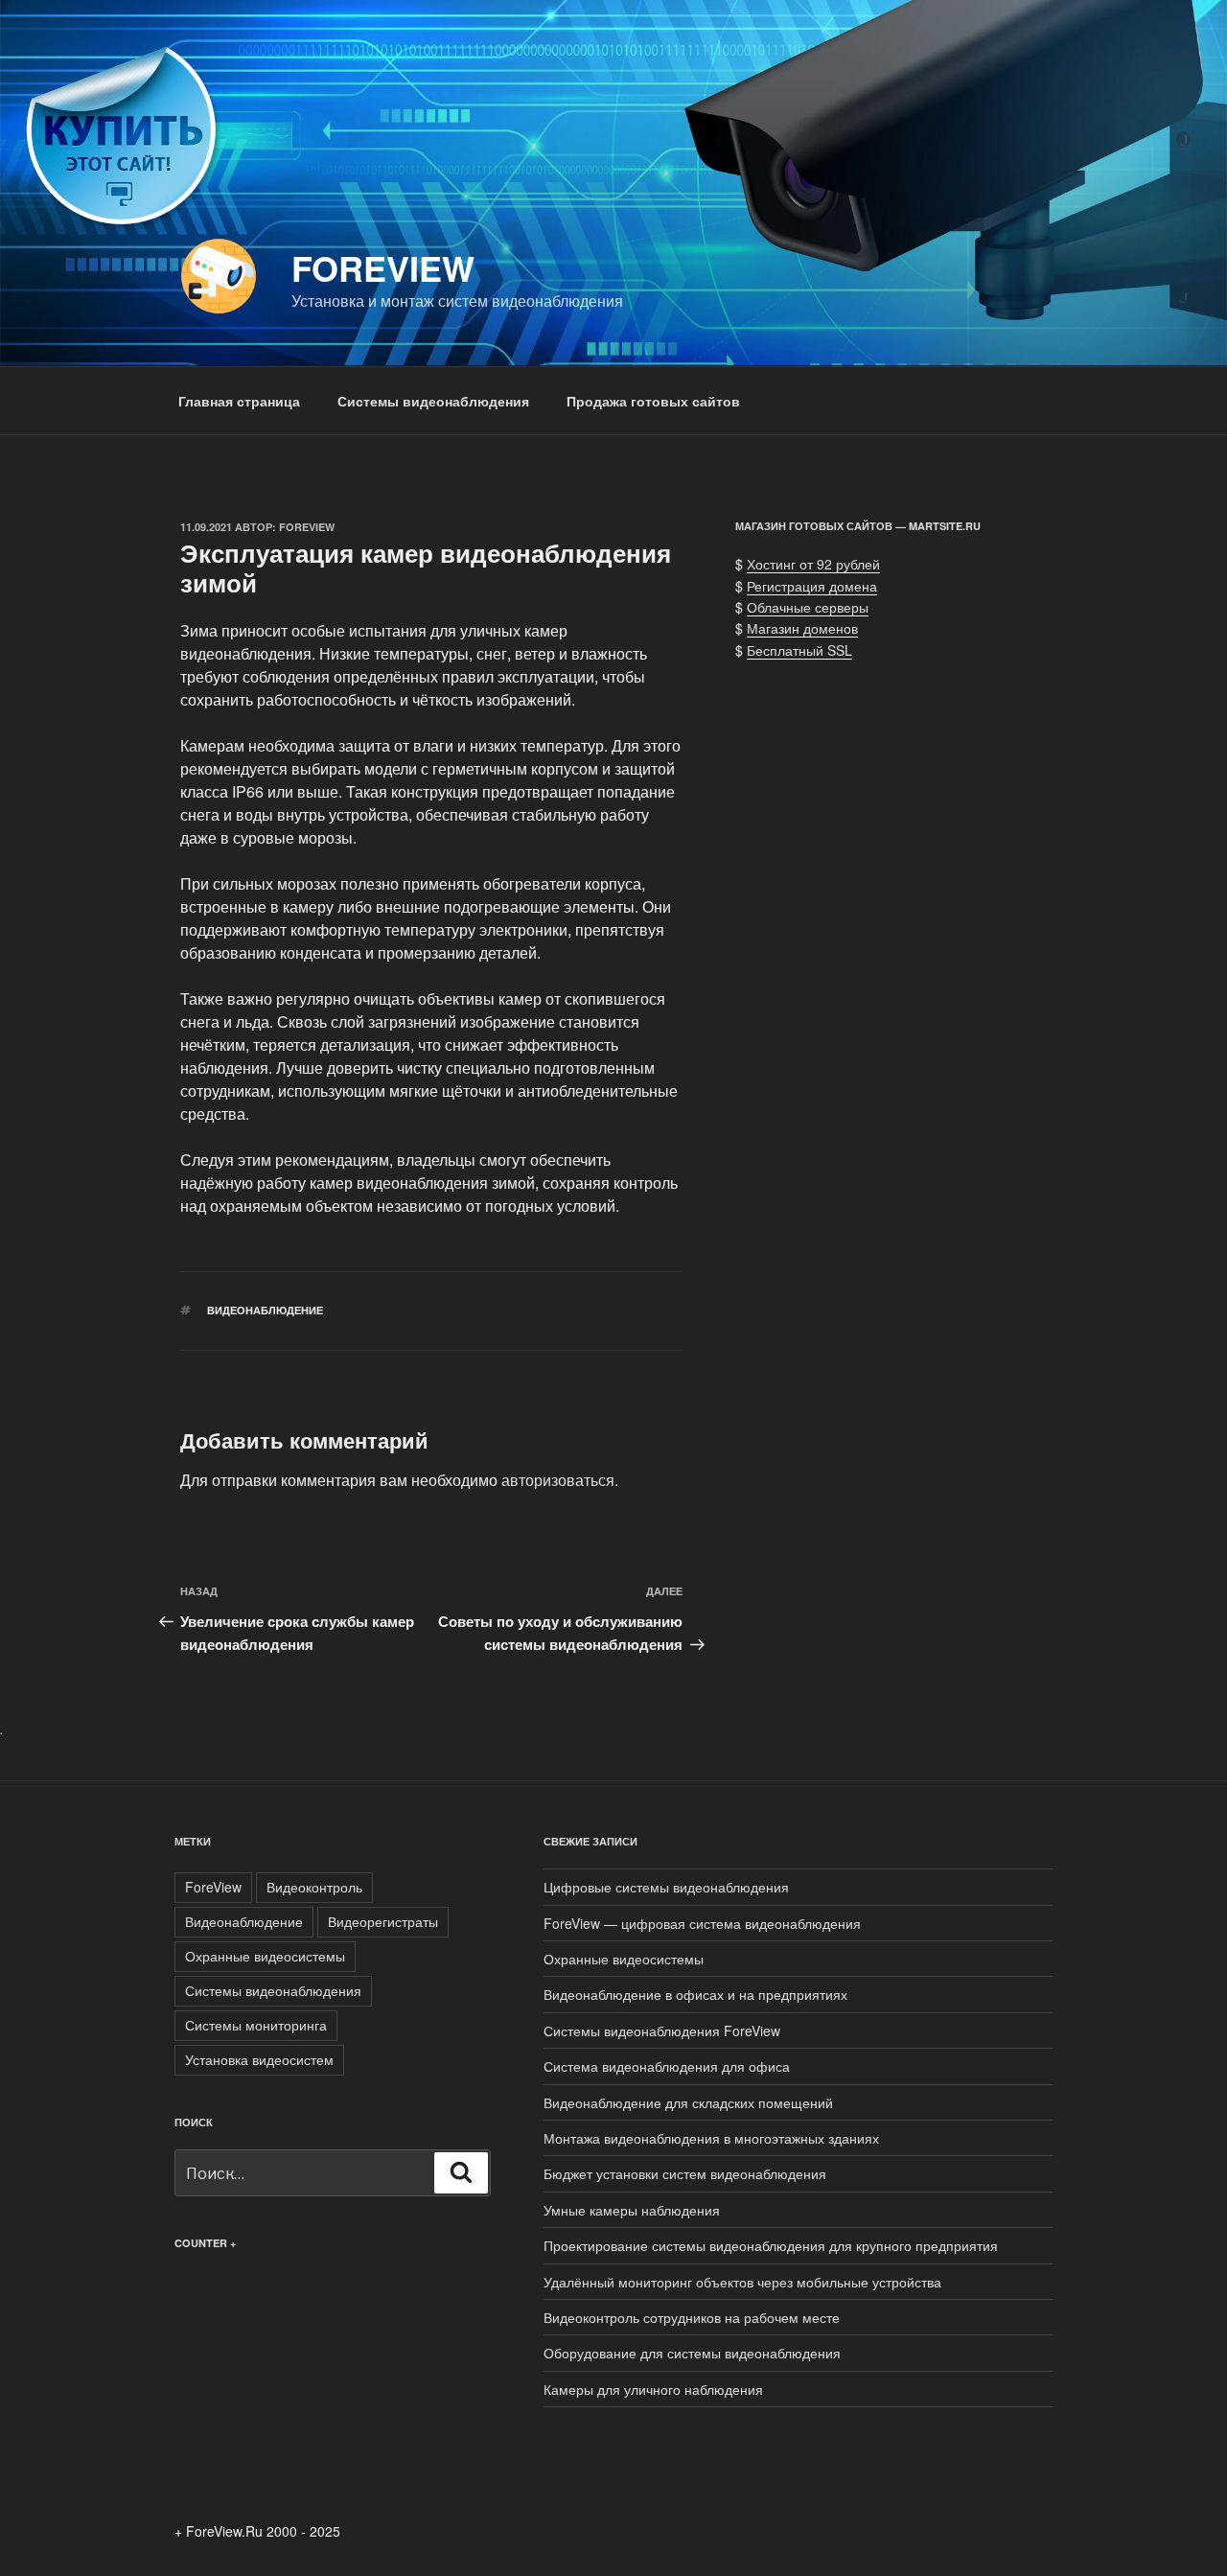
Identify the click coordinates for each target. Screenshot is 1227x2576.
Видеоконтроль (314, 1887)
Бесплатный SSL (799, 650)
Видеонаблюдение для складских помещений (688, 2102)
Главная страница (239, 401)
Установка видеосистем (259, 2059)
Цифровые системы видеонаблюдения (666, 1887)
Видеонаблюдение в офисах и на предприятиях (695, 1994)
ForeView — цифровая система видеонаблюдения (702, 1923)
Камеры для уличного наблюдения (653, 2389)
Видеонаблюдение (265, 1310)
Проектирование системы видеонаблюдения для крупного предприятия (771, 2245)
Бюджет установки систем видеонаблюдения (685, 2173)
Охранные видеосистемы (265, 1956)
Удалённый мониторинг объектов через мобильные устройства (742, 2282)
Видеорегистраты (383, 1921)
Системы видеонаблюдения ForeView (662, 2031)
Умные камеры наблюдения (632, 2210)
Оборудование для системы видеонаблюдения (692, 2353)
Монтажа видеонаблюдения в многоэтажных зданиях (711, 2138)
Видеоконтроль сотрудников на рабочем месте (692, 2317)
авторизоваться (558, 1480)
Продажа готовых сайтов (653, 401)
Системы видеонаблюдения (433, 401)
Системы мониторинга (256, 2025)
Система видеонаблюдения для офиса (667, 2066)
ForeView (383, 267)
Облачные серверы (808, 607)
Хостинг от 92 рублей (813, 564)
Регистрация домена (812, 586)
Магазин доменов (802, 628)
